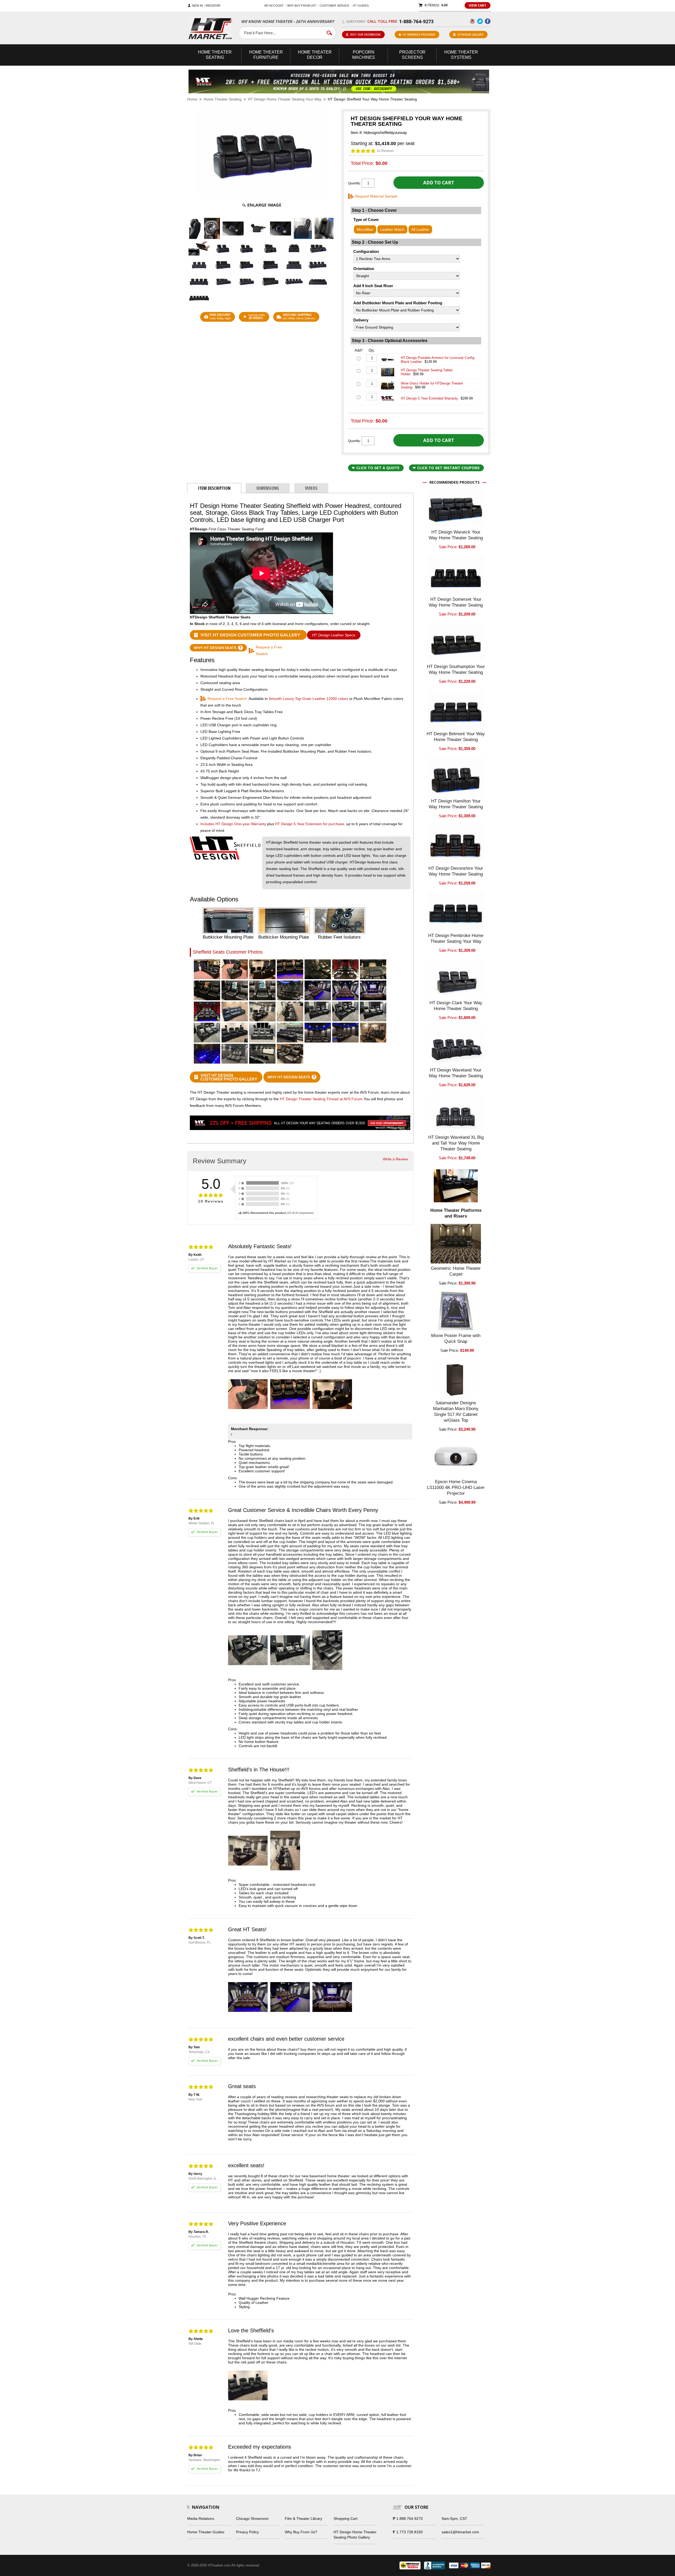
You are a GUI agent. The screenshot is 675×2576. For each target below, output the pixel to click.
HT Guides (361, 6)
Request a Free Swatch (269, 650)
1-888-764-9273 (416, 21)
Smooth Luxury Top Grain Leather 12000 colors (308, 699)
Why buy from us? (302, 6)
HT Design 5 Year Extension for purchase (310, 824)
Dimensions (268, 488)
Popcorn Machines (364, 55)
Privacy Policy (247, 2532)
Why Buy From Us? (301, 2532)
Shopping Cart (346, 2519)
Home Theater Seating (223, 99)
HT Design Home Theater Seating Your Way (285, 99)
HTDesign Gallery (470, 35)
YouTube (472, 21)
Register (213, 6)
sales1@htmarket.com (460, 2532)
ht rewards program (419, 35)
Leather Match (392, 229)
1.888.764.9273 (409, 2519)
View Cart (478, 5)
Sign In (197, 6)
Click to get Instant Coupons (448, 468)
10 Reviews (385, 151)
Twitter (480, 21)
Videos (311, 488)
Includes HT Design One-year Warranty (234, 824)
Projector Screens (412, 55)
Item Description (214, 488)
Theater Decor (315, 55)
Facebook (488, 21)
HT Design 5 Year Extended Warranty (429, 398)
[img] (363, 151)
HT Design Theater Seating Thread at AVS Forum (322, 1099)
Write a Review (395, 1159)
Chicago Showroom (252, 2519)
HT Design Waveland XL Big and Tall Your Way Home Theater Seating (456, 1143)
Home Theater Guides (206, 2532)
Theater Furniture (266, 55)
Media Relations (201, 2519)
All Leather (420, 229)
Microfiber (365, 229)
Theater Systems (461, 55)
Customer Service (334, 6)
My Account (274, 6)
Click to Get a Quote (378, 468)
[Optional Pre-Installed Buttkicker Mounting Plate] (228, 921)
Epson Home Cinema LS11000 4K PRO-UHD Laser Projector (456, 1488)
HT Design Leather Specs (334, 635)
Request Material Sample (376, 196)
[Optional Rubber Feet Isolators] (339, 921)
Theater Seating (215, 55)
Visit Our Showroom (365, 35)
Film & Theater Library (303, 2519)
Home (192, 99)
